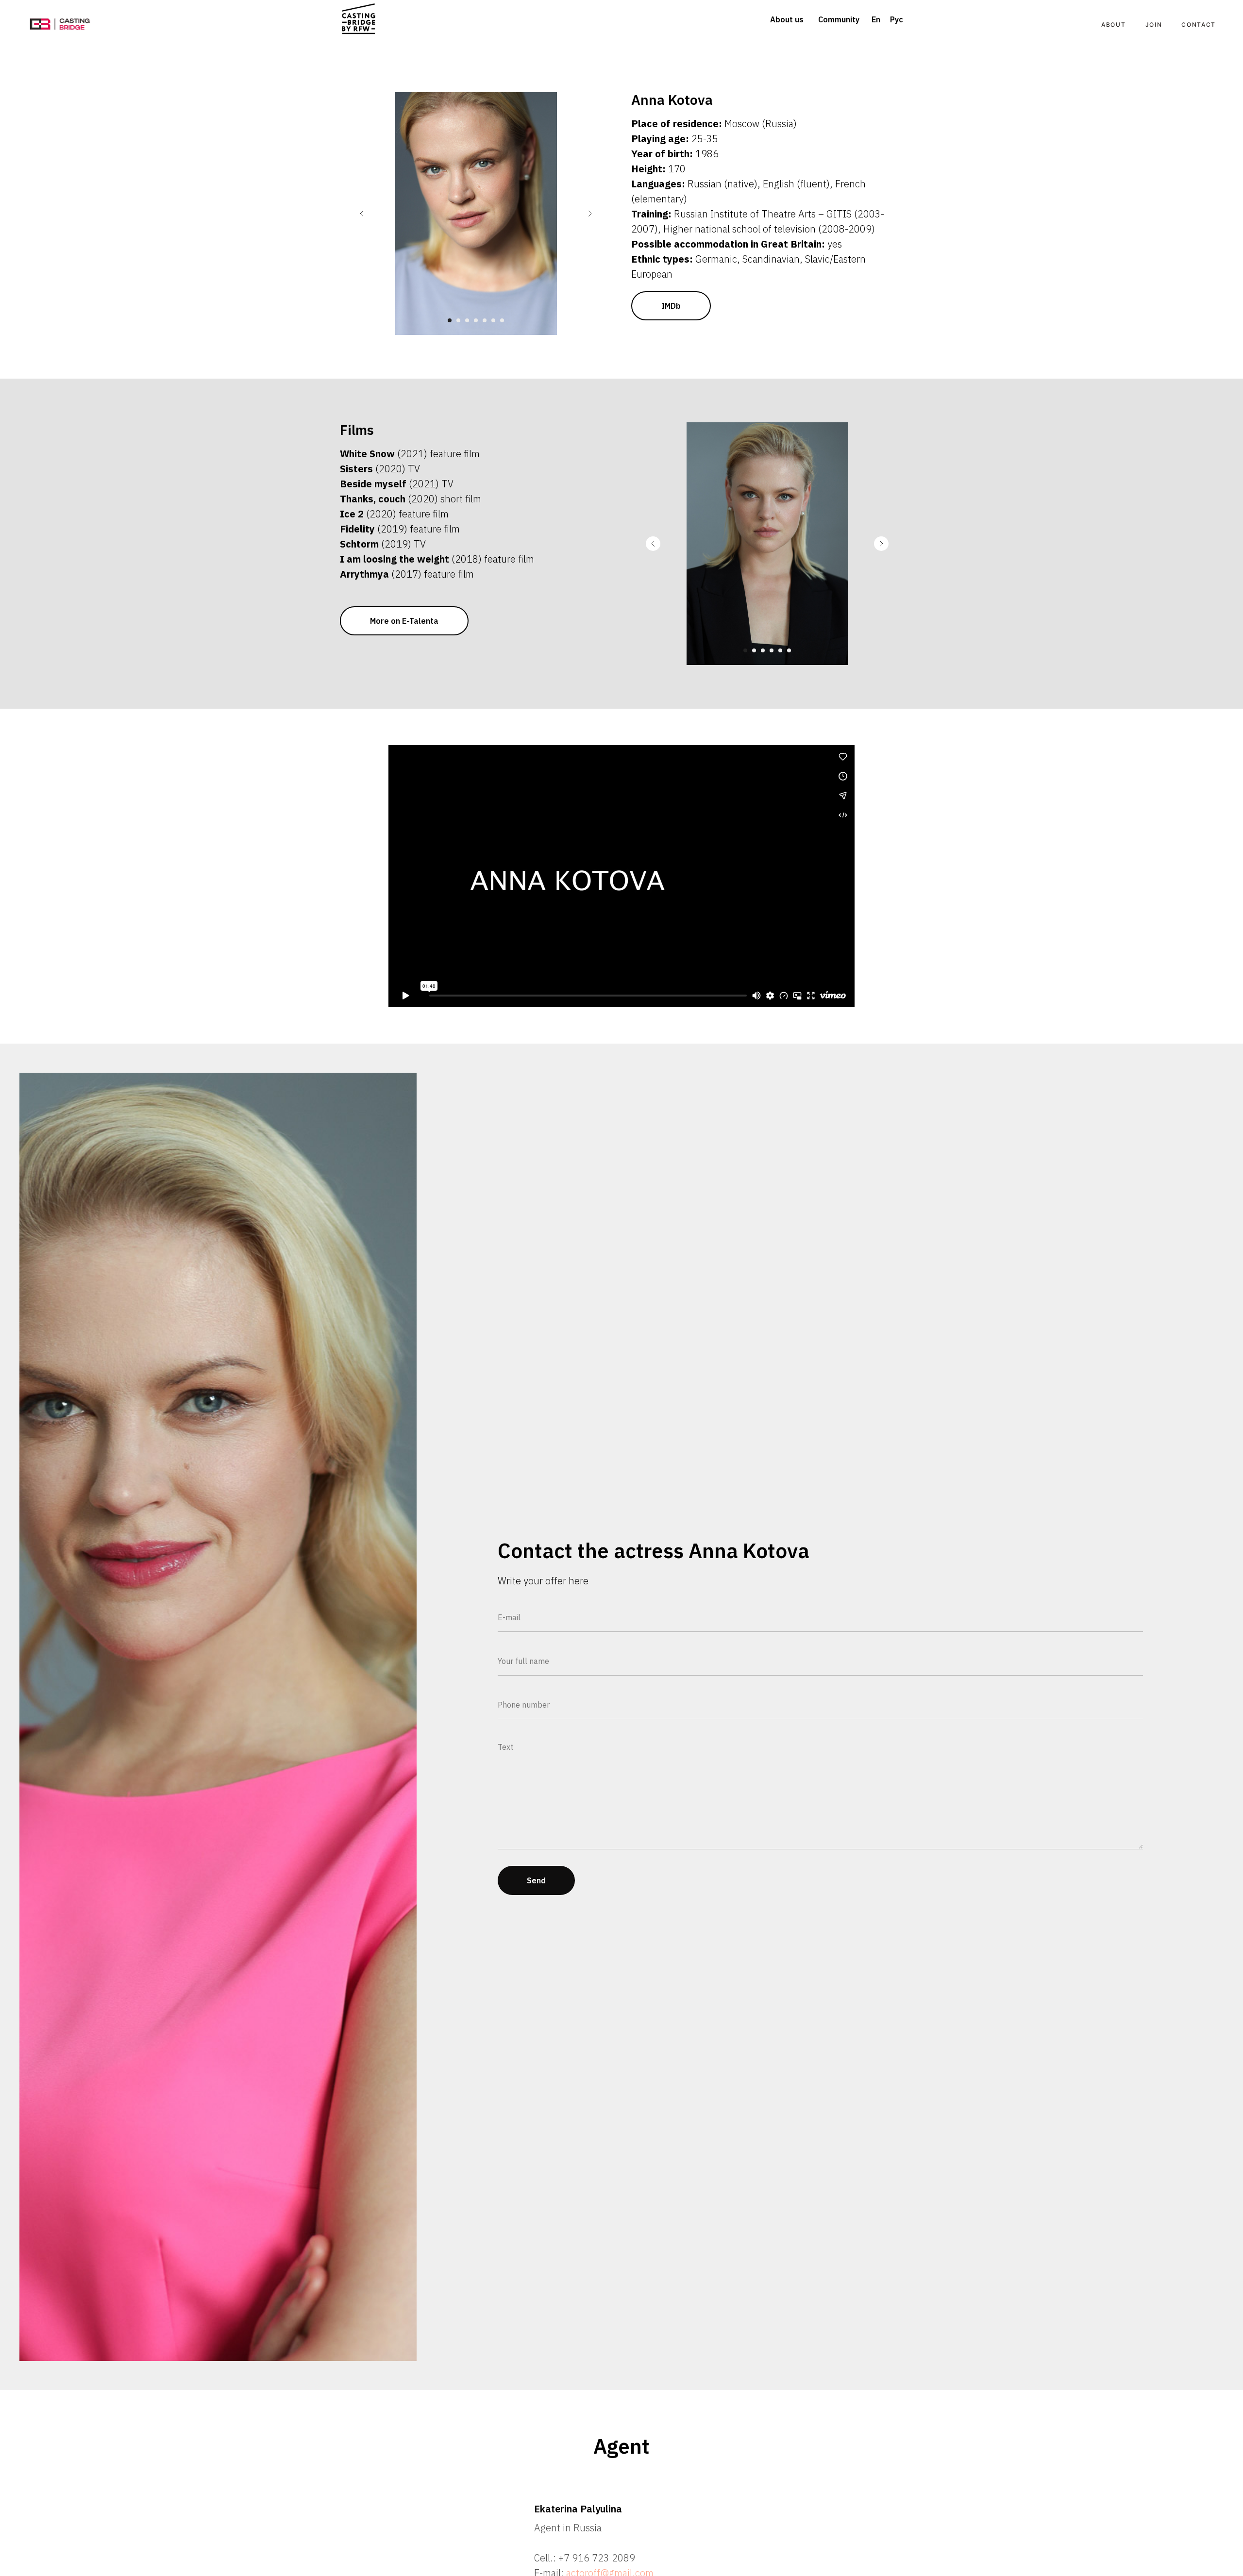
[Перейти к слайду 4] (476, 320)
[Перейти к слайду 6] (493, 320)
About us (787, 19)
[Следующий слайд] (590, 214)
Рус (897, 19)
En (876, 19)
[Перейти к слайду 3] (467, 320)
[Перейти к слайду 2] (458, 320)
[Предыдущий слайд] (362, 214)
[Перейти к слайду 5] (485, 320)
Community (839, 19)
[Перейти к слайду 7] (502, 320)
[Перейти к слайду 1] (450, 320)
